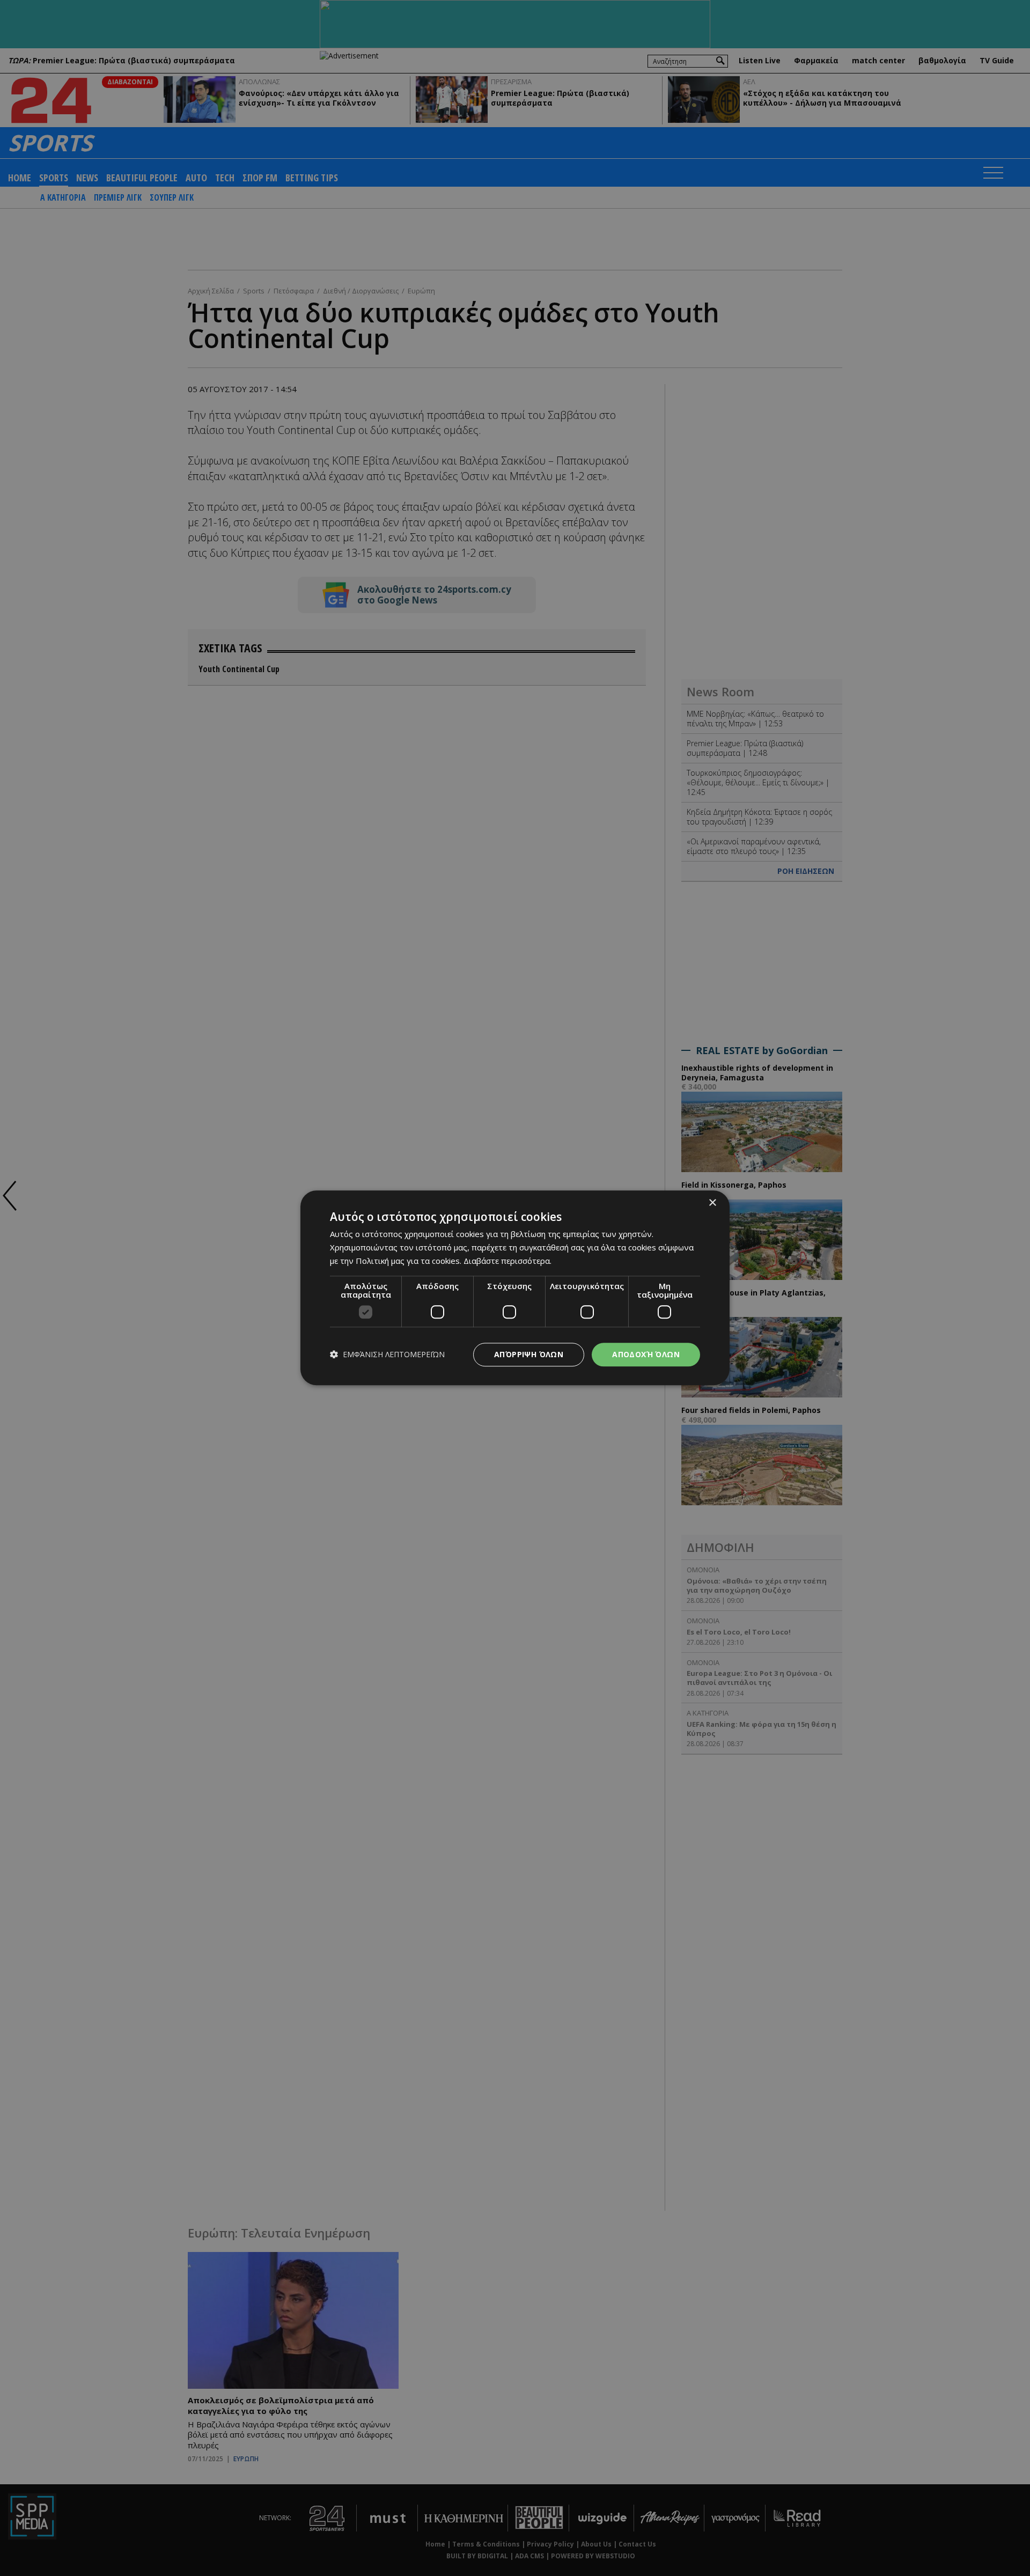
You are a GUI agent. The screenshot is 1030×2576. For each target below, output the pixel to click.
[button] (387, 1355)
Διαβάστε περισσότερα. (507, 1261)
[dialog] (515, 1288)
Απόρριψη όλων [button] (529, 1354)
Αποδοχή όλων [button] (646, 1354)
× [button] (712, 1203)
